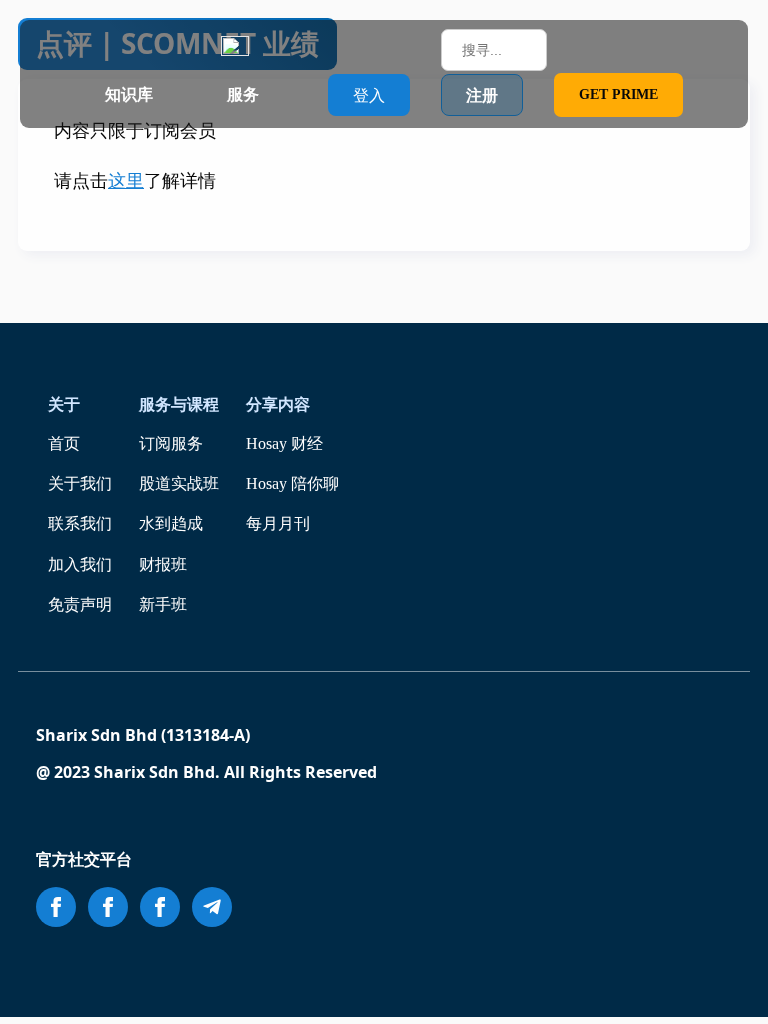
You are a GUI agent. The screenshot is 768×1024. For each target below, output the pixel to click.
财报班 (163, 564)
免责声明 (80, 604)
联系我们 (80, 523)
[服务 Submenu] (278, 95)
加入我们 (80, 564)
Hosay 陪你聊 (292, 483)
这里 (126, 181)
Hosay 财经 (284, 443)
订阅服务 (171, 443)
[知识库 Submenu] (172, 95)
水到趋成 (171, 523)
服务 (243, 94)
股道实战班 (179, 483)
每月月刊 (278, 523)
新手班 (163, 604)
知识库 (129, 94)
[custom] (212, 907)
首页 (64, 443)
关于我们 (80, 483)
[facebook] (56, 907)
